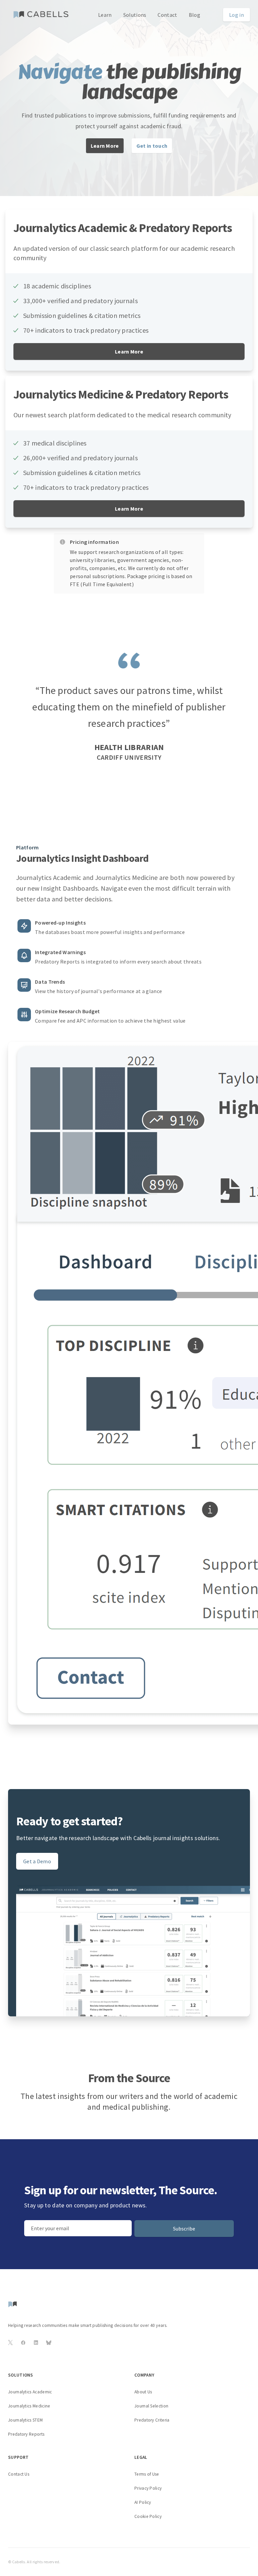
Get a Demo (37, 1861)
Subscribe (184, 2229)
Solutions (135, 15)
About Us (143, 2392)
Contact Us (19, 2474)
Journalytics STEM (25, 2420)
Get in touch (152, 146)
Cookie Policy (148, 2516)
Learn (105, 15)
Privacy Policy (148, 2488)
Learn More (105, 146)
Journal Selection (151, 2406)
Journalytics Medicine (29, 2406)
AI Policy (143, 2502)
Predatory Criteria (152, 2420)
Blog (195, 15)
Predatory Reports (26, 2434)
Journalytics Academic (30, 2392)
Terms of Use (147, 2474)
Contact (167, 15)
